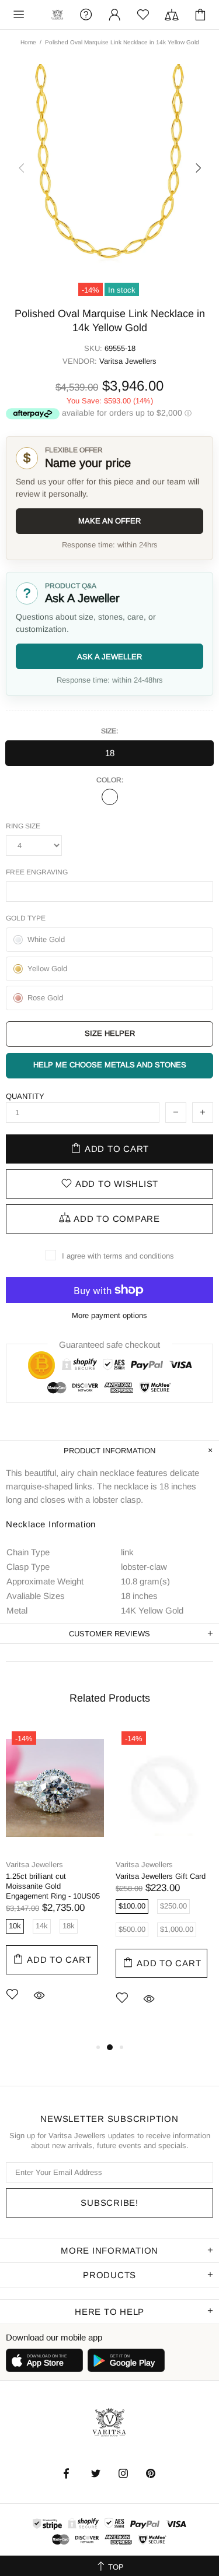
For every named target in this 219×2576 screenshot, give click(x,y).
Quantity (25, 1096)
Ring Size (23, 826)
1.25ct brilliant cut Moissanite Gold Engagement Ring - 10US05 (53, 1886)
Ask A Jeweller (109, 657)
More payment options (109, 1315)
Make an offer (109, 521)
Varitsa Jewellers (58, 15)
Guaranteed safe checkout (109, 1345)
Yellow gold (110, 797)
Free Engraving (37, 872)
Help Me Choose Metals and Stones (110, 1065)
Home (28, 42)
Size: (109, 731)
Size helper (110, 1033)
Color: (110, 780)
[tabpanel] (55, 1881)
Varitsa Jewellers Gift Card (161, 1876)
